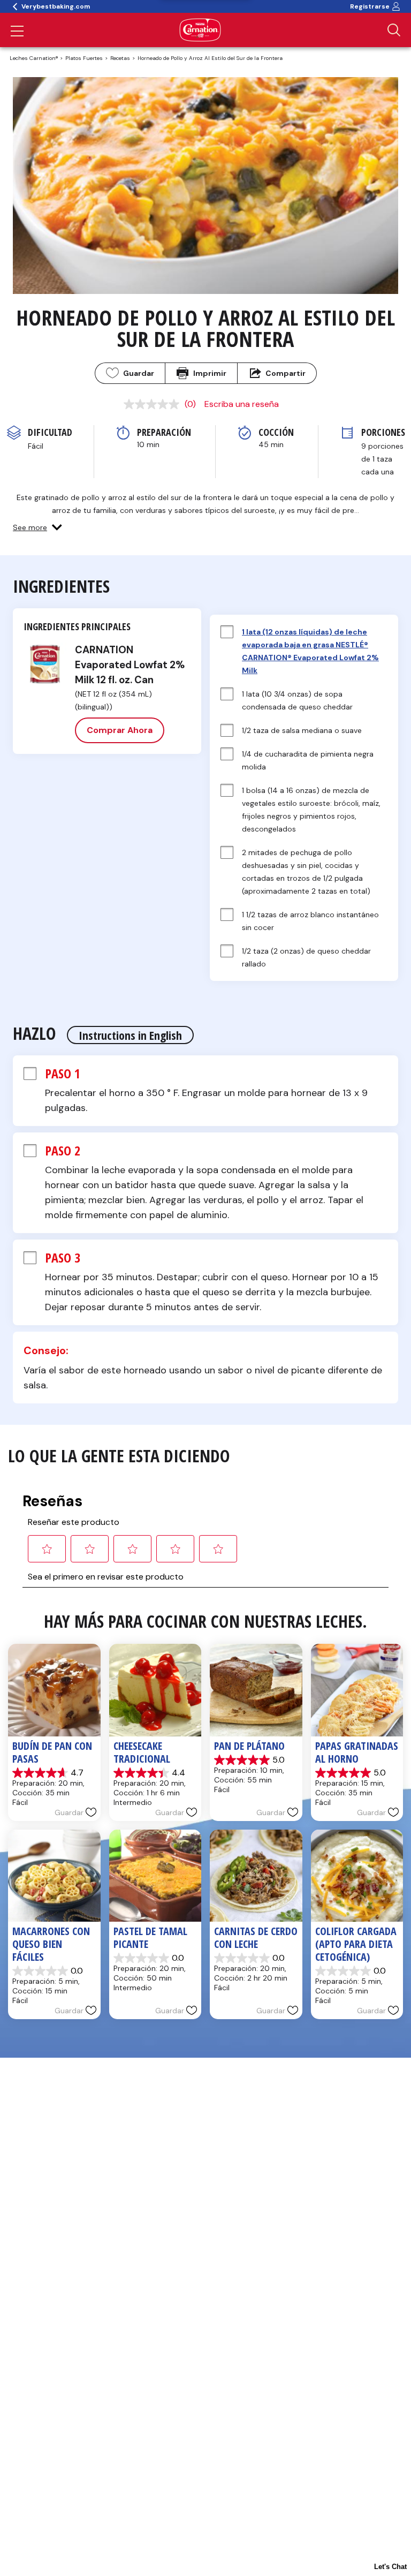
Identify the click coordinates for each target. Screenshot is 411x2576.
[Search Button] (394, 30)
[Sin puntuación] (154, 404)
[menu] (17, 32)
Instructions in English (130, 1035)
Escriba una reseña (242, 404)
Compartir (286, 373)
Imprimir (210, 373)
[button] (37, 527)
